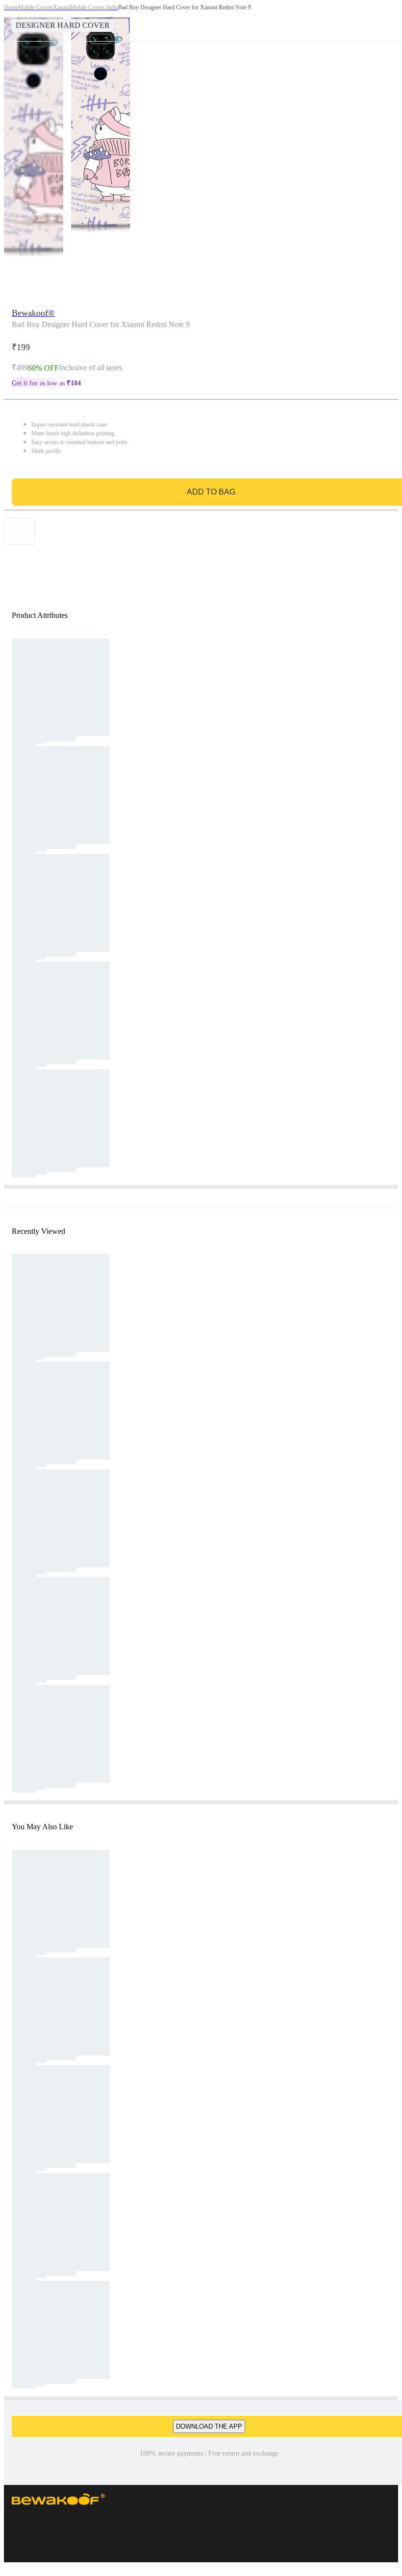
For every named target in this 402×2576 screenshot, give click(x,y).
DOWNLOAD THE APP (209, 2426)
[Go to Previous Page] (13, 21)
